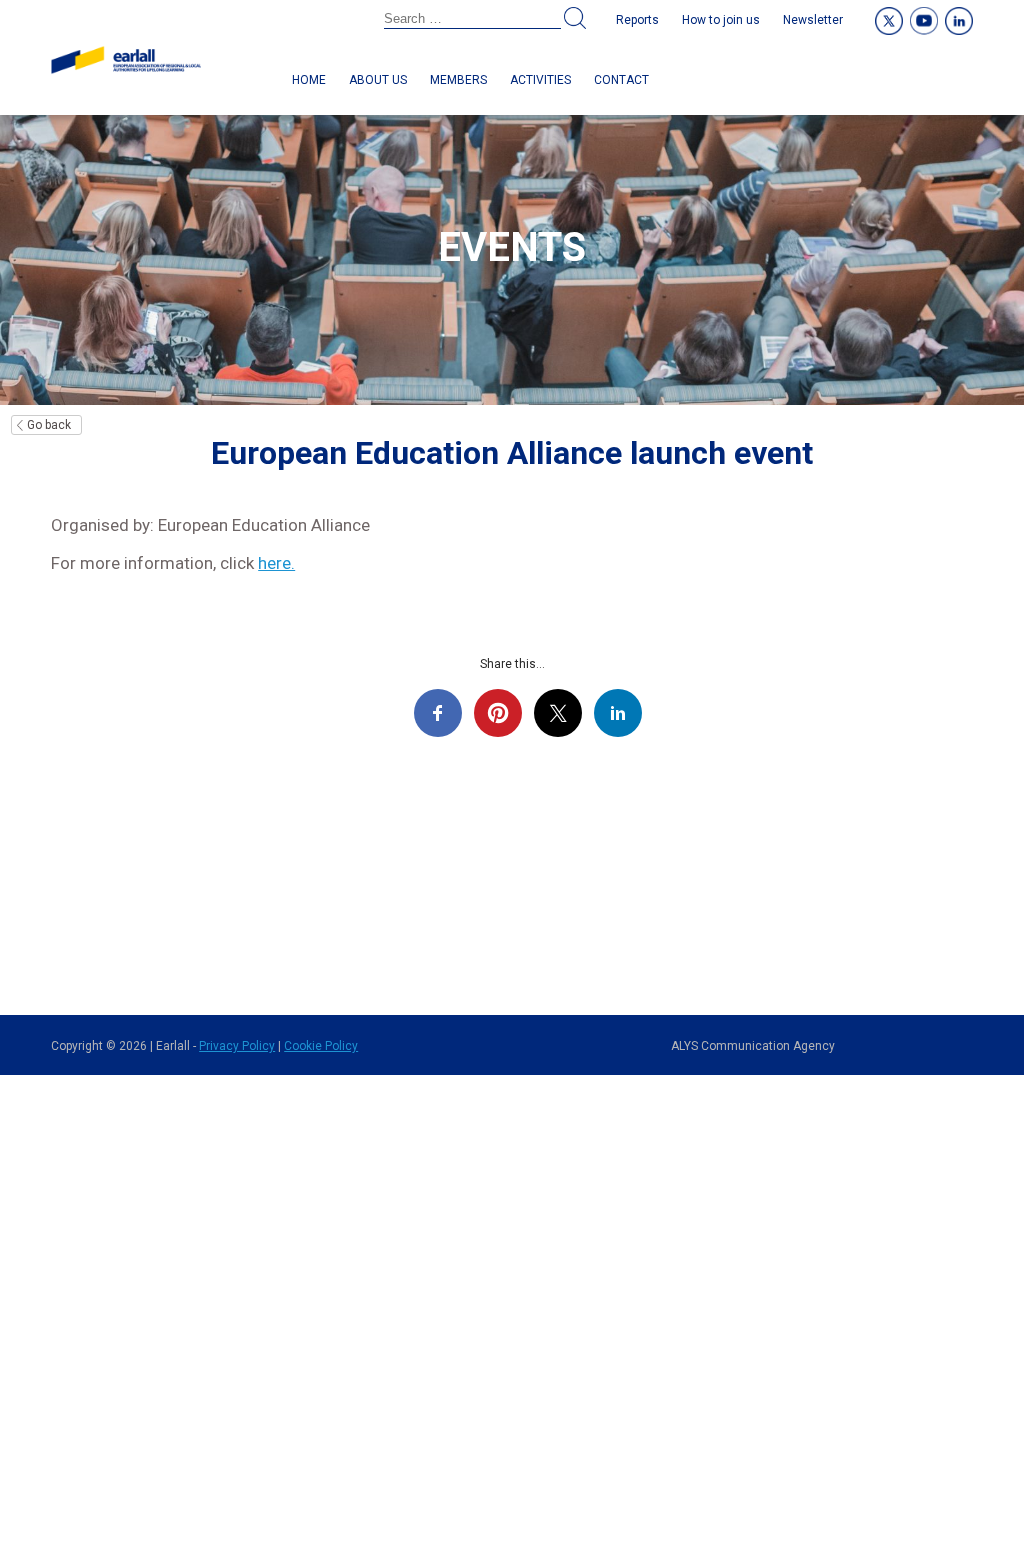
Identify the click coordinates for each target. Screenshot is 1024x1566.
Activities (540, 80)
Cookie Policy (321, 1046)
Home (309, 80)
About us (378, 80)
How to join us (721, 20)
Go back (49, 425)
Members (458, 80)
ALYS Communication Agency (753, 1046)
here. (276, 563)
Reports (637, 20)
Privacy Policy (237, 1046)
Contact (621, 80)
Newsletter (813, 20)
